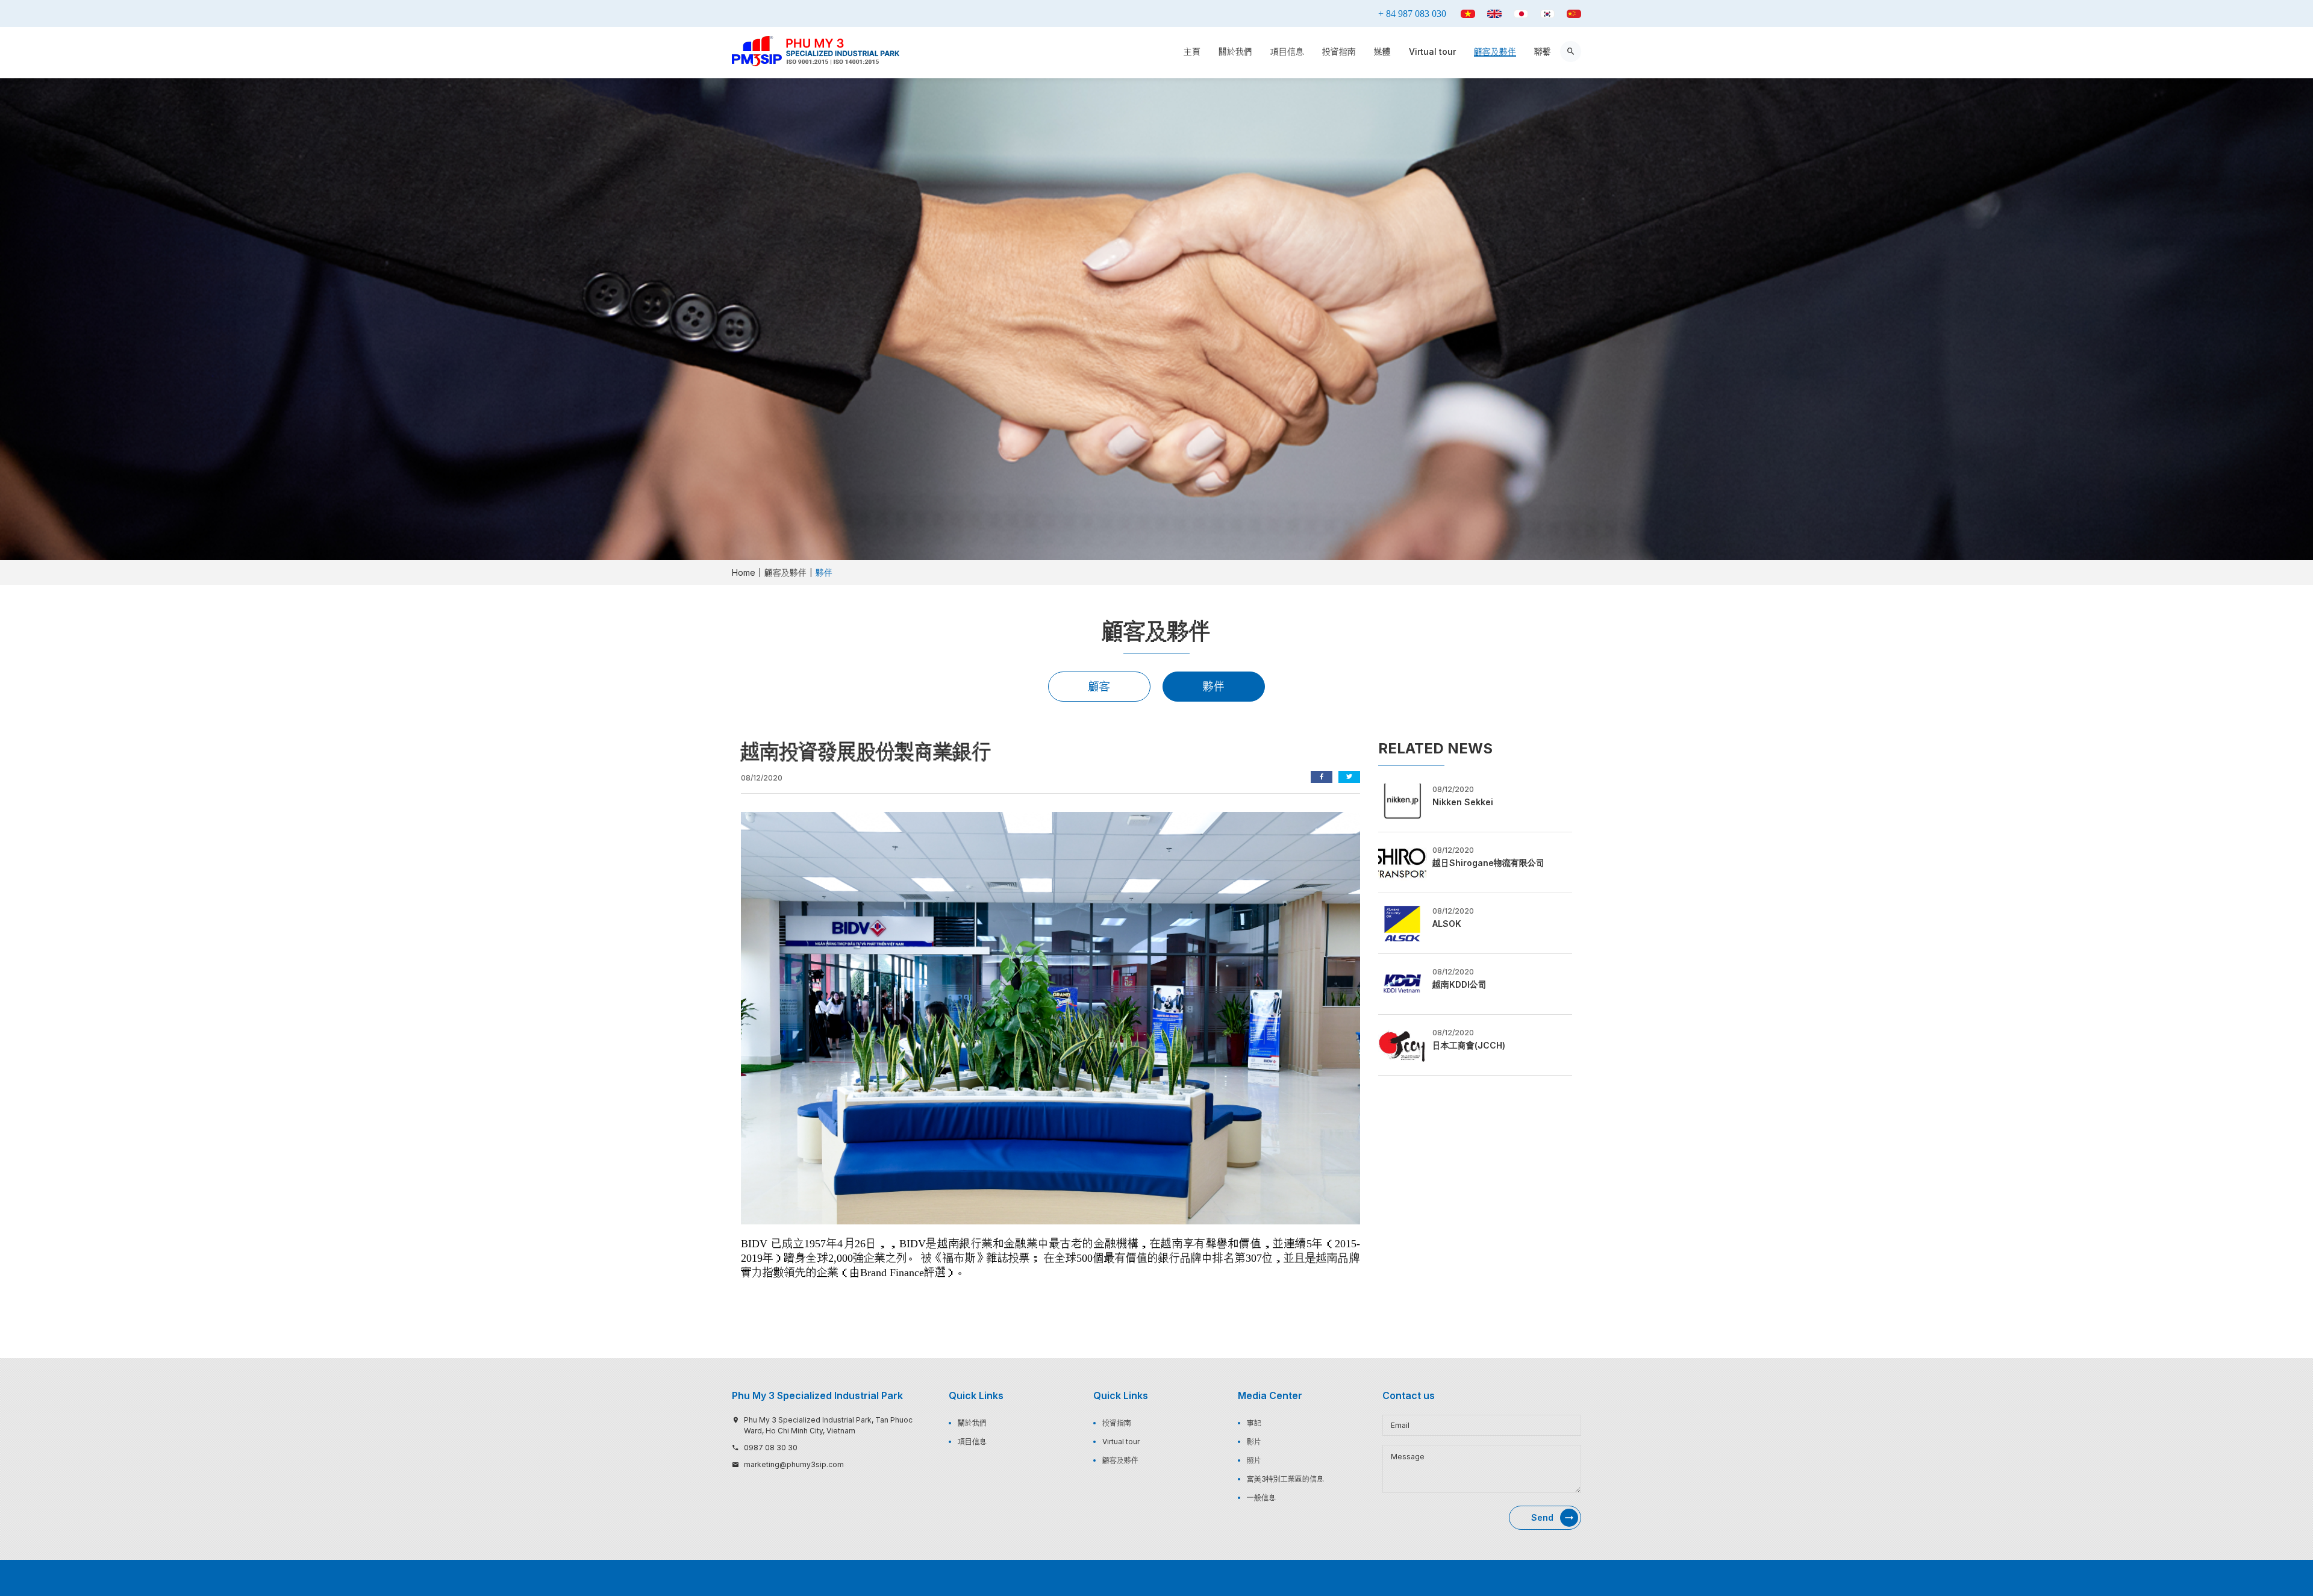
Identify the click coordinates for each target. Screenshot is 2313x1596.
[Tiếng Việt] (1468, 14)
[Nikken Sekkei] (1402, 800)
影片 (1254, 1442)
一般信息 (1261, 1498)
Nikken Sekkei (1463, 802)
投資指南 (1339, 51)
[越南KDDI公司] (1402, 983)
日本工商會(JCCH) (1469, 1045)
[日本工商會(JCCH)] (1402, 1044)
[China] (1574, 14)
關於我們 (1235, 51)
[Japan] (1521, 14)
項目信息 (1287, 51)
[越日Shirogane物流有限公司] (1402, 861)
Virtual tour (1432, 51)
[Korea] (1547, 14)
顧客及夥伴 (1495, 51)
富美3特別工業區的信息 (1285, 1479)
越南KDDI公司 (1459, 984)
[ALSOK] (1402, 922)
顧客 (1099, 686)
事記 (1254, 1423)
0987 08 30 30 (771, 1448)
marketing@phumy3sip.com (794, 1464)
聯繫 (1543, 51)
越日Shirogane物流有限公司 (1488, 863)
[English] (1494, 14)
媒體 (1382, 51)
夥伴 (1214, 686)
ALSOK (1447, 924)
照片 (1254, 1460)
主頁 (1192, 51)
